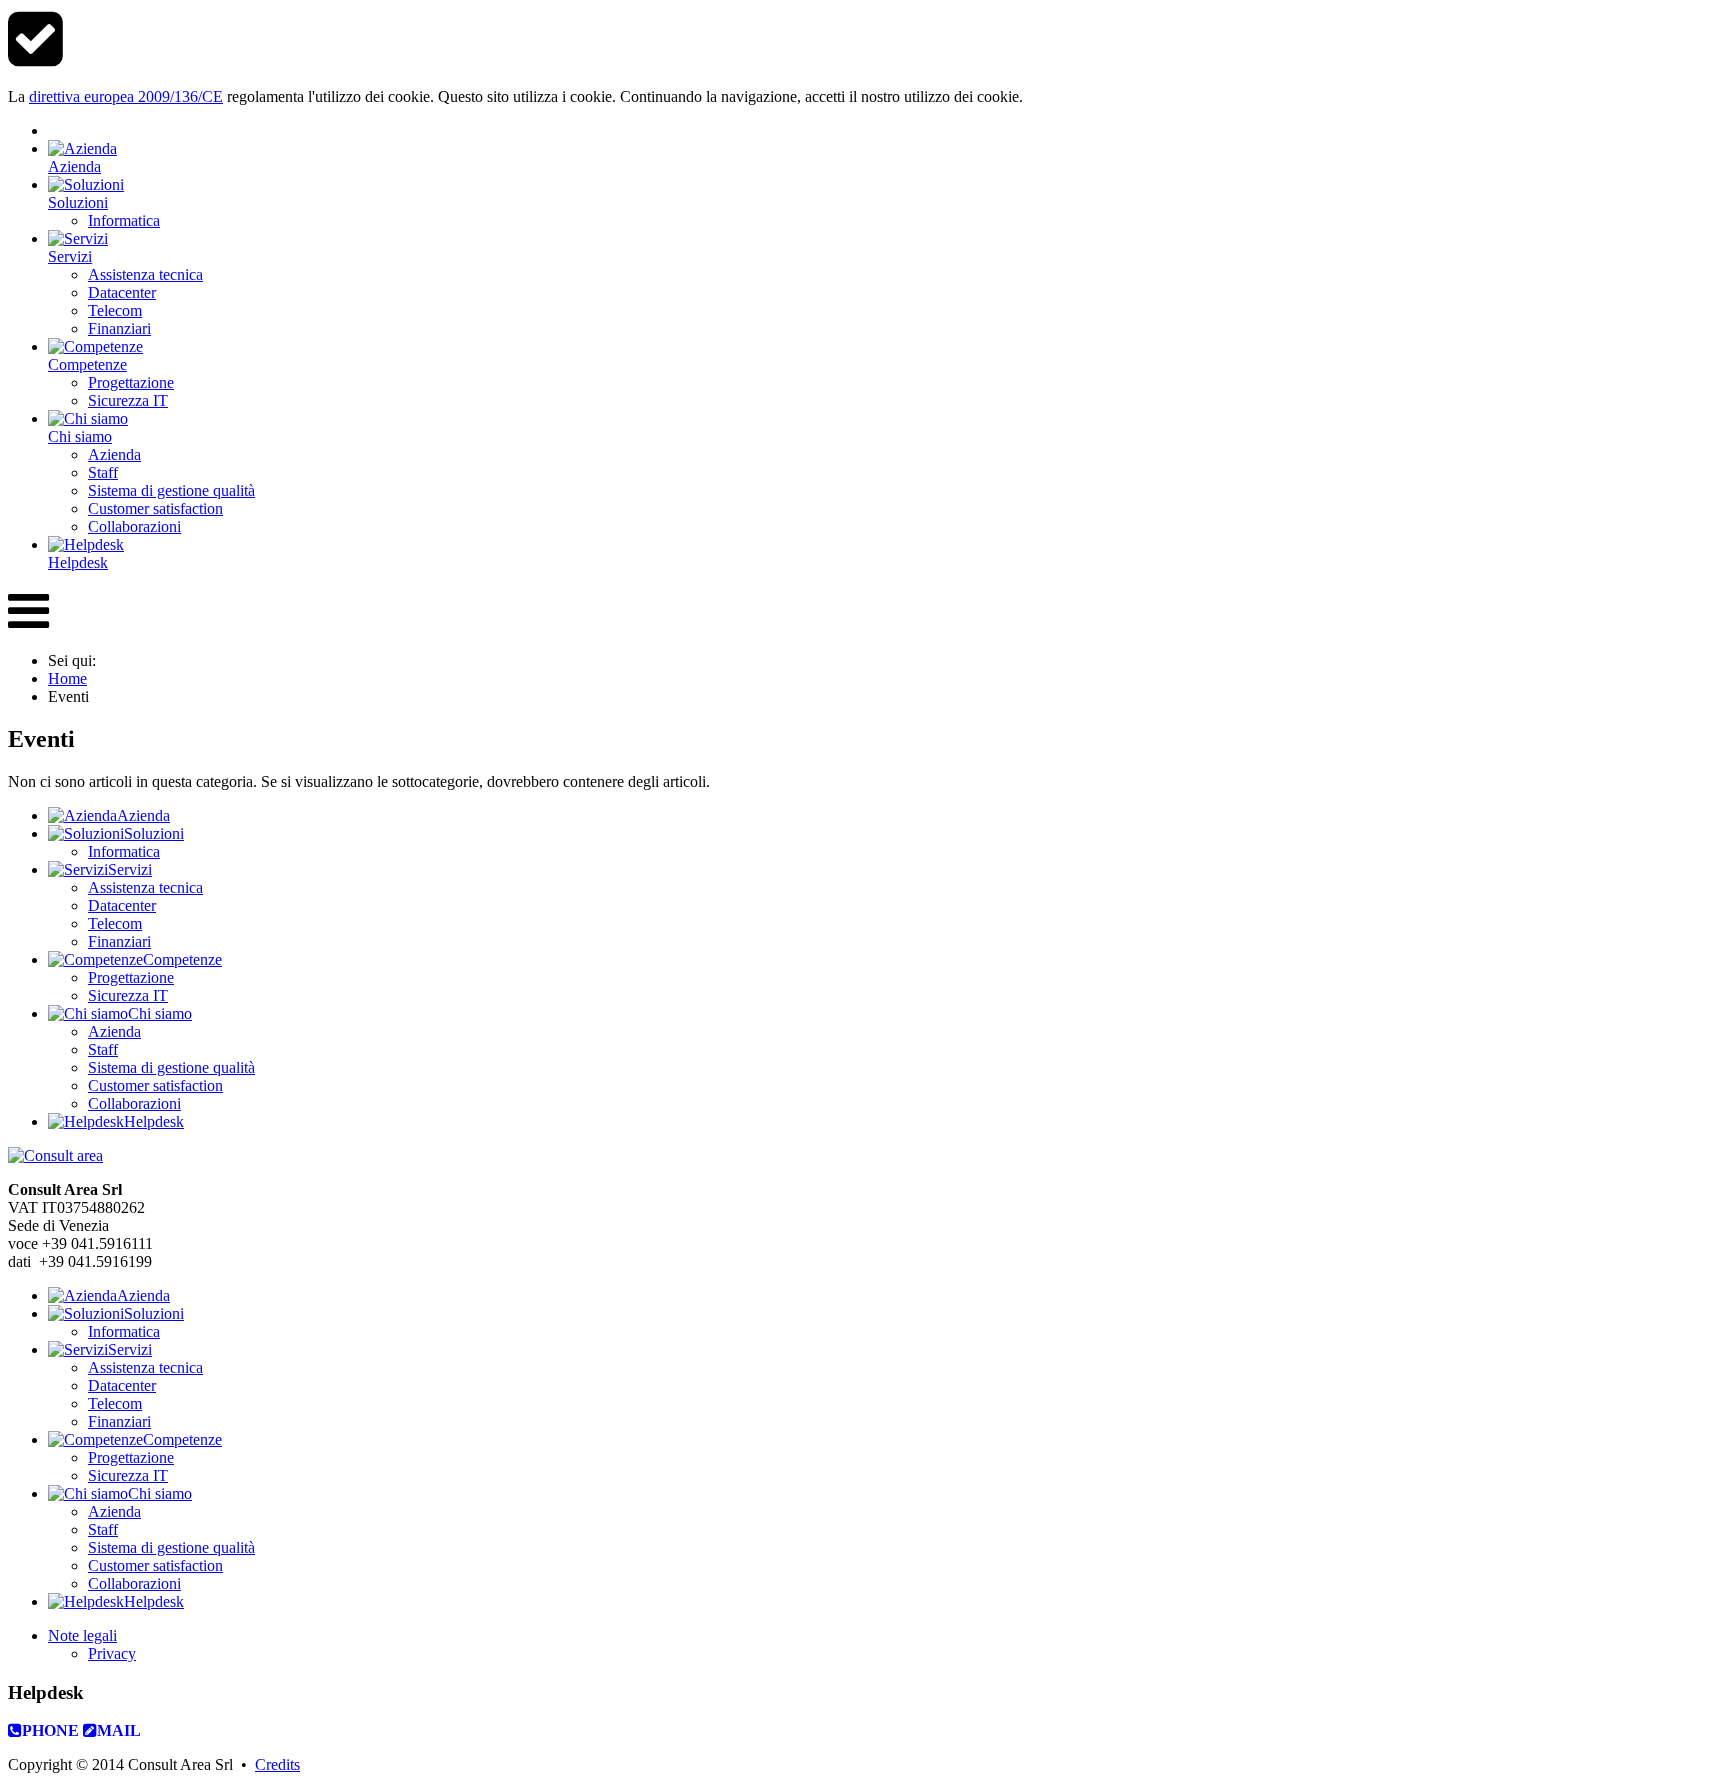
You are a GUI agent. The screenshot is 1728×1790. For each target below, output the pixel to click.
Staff (103, 1049)
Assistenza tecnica (145, 887)
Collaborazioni (134, 1103)
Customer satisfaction (155, 1085)
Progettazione (131, 977)
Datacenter (122, 905)
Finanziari (119, 941)
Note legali (82, 1635)
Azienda (114, 1031)
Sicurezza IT (128, 995)
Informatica (124, 851)
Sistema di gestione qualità (171, 1067)
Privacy (112, 1653)
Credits (277, 1764)
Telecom (115, 923)
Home (67, 678)
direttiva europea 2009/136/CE (126, 96)
